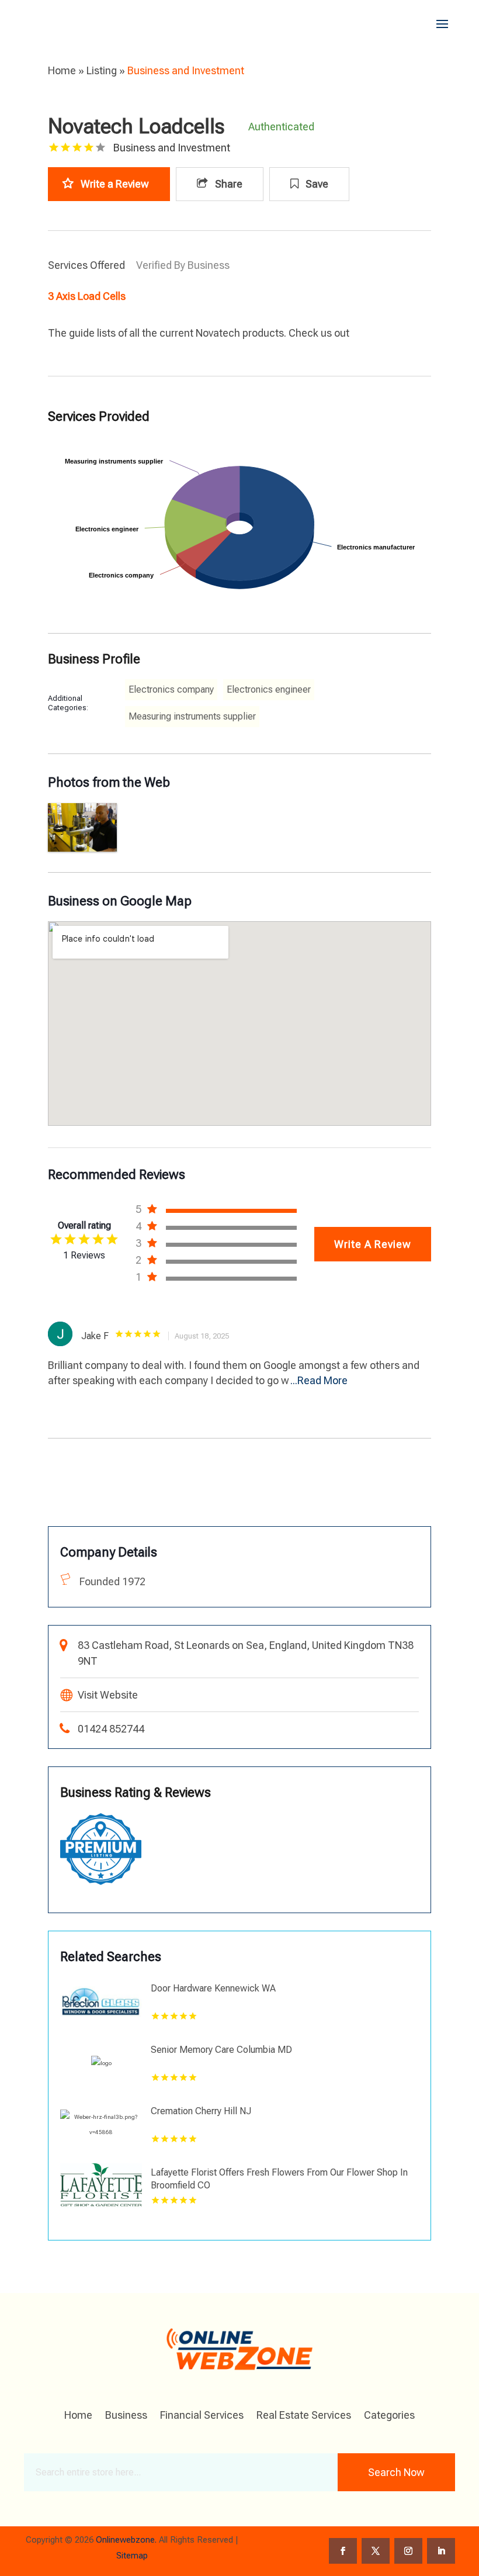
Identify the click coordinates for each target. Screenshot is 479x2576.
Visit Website (108, 1695)
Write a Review (115, 184)
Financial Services (202, 2416)
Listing (102, 70)
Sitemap (132, 2556)
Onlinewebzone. (126, 2540)
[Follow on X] (376, 2551)
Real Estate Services (304, 2416)
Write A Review (373, 1244)
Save (316, 184)
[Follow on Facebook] (343, 2551)
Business (126, 2416)
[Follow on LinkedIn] (441, 2551)
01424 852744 (111, 1729)
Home (62, 70)
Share (228, 184)
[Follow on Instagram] (408, 2551)
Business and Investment (186, 70)
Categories (389, 2416)
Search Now (396, 2472)
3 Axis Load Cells (87, 296)
